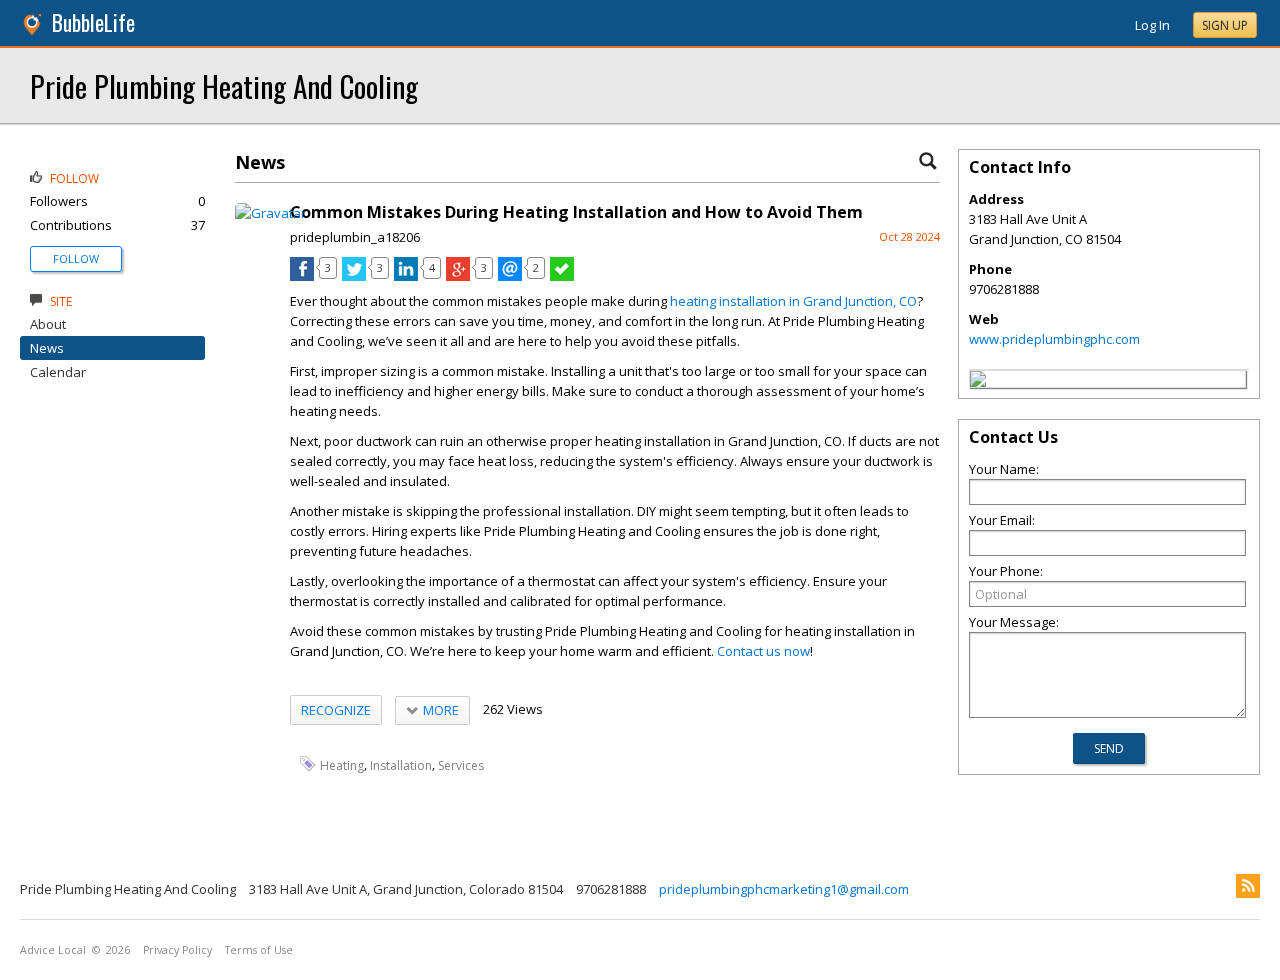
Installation (401, 764)
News (47, 348)
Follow (76, 258)
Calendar (58, 372)
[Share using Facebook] (302, 276)
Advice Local (53, 950)
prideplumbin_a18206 (355, 237)
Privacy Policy (177, 950)
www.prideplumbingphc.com (1054, 339)
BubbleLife (93, 22)
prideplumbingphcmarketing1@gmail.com (784, 889)
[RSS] (1248, 886)
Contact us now (763, 651)
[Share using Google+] (458, 276)
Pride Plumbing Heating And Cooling (224, 85)
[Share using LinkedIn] (406, 276)
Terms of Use (259, 950)
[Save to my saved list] (562, 276)
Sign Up (1225, 25)
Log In (1152, 25)
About (48, 324)
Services (461, 764)
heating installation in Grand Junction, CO (793, 301)
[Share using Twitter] (354, 276)
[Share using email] (510, 276)
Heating (342, 764)
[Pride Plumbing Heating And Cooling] (978, 382)
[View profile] (270, 213)
